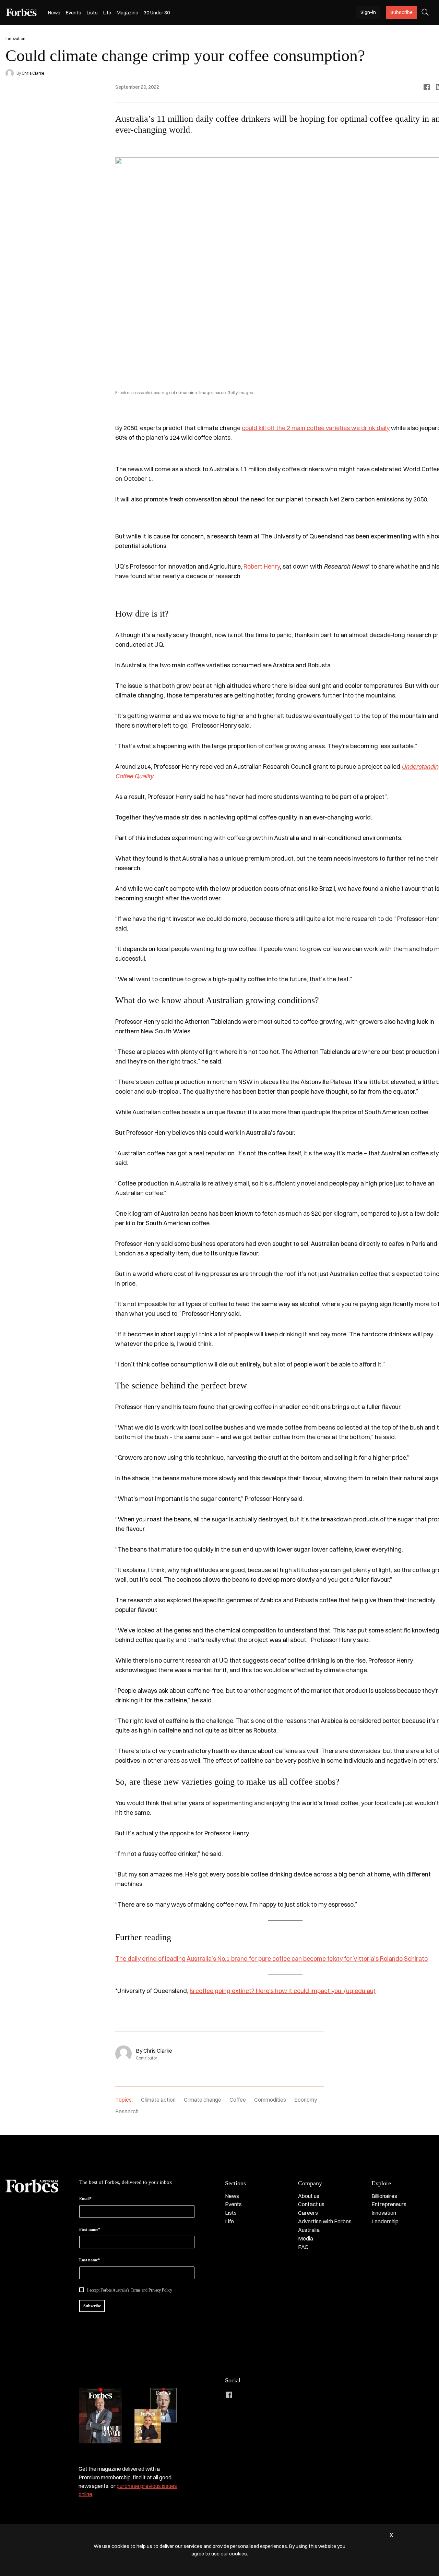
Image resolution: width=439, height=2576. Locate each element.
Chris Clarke (33, 73)
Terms (136, 2290)
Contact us (311, 2204)
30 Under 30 (157, 13)
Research (127, 2111)
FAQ (303, 2247)
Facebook (229, 2395)
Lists (92, 13)
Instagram (257, 2395)
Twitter (270, 2395)
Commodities (270, 2100)
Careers (308, 2213)
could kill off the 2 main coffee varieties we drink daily (316, 428)
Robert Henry (262, 566)
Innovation (384, 2213)
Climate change (203, 2100)
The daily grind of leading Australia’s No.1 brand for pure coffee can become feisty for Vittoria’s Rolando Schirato (271, 1959)
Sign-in (368, 12)
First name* (90, 2229)
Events (74, 13)
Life (107, 13)
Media (306, 2238)
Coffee (238, 2100)
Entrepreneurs (389, 2204)
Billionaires (384, 2196)
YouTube (284, 2395)
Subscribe (401, 12)
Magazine (127, 13)
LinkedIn (243, 2395)
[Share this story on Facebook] (427, 87)
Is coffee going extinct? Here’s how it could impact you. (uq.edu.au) (283, 1991)
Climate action (158, 2100)
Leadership (385, 2221)
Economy (306, 2100)
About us (309, 2196)
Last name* (90, 2260)
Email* (85, 2199)
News (54, 13)
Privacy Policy (160, 2290)
